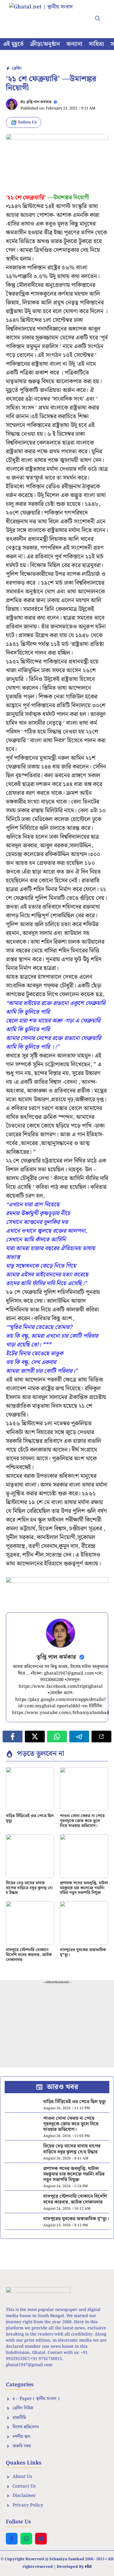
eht (88, 2566)
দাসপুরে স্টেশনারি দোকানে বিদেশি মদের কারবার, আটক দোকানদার (29, 1955)
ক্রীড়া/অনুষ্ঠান (45, 44)
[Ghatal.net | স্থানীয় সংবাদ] (47, 15)
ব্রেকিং (17, 68)
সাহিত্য (96, 44)
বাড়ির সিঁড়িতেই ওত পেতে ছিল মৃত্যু (30, 1818)
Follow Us (27, 122)
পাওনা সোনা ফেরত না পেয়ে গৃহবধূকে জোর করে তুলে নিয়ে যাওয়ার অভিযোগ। (82, 1821)
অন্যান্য (74, 44)
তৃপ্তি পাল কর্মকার (39, 102)
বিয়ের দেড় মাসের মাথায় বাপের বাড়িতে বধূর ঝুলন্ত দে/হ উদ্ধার (29, 1888)
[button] (98, 19)
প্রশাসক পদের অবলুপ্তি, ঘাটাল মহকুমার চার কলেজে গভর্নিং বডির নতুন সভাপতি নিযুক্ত (84, 1888)
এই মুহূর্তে (13, 44)
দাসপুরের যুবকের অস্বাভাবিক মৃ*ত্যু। (83, 1952)
